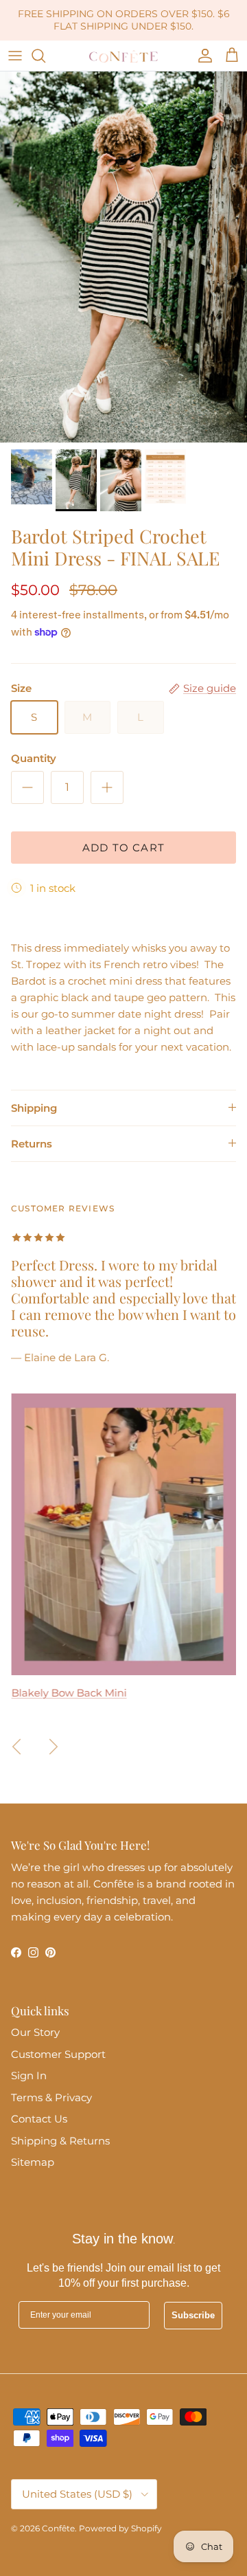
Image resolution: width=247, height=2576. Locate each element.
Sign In (29, 2075)
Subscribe (193, 2315)
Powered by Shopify (120, 2528)
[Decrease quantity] (27, 787)
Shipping (34, 1108)
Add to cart (123, 848)
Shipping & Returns (60, 2141)
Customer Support (58, 2054)
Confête (58, 2528)
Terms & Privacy (51, 2097)
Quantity (34, 758)
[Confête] (123, 56)
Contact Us (39, 2119)
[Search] (45, 56)
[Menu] (15, 56)
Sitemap (33, 2162)
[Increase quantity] (107, 787)
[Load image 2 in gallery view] (123, 257)
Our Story (35, 2032)
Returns (32, 1144)
